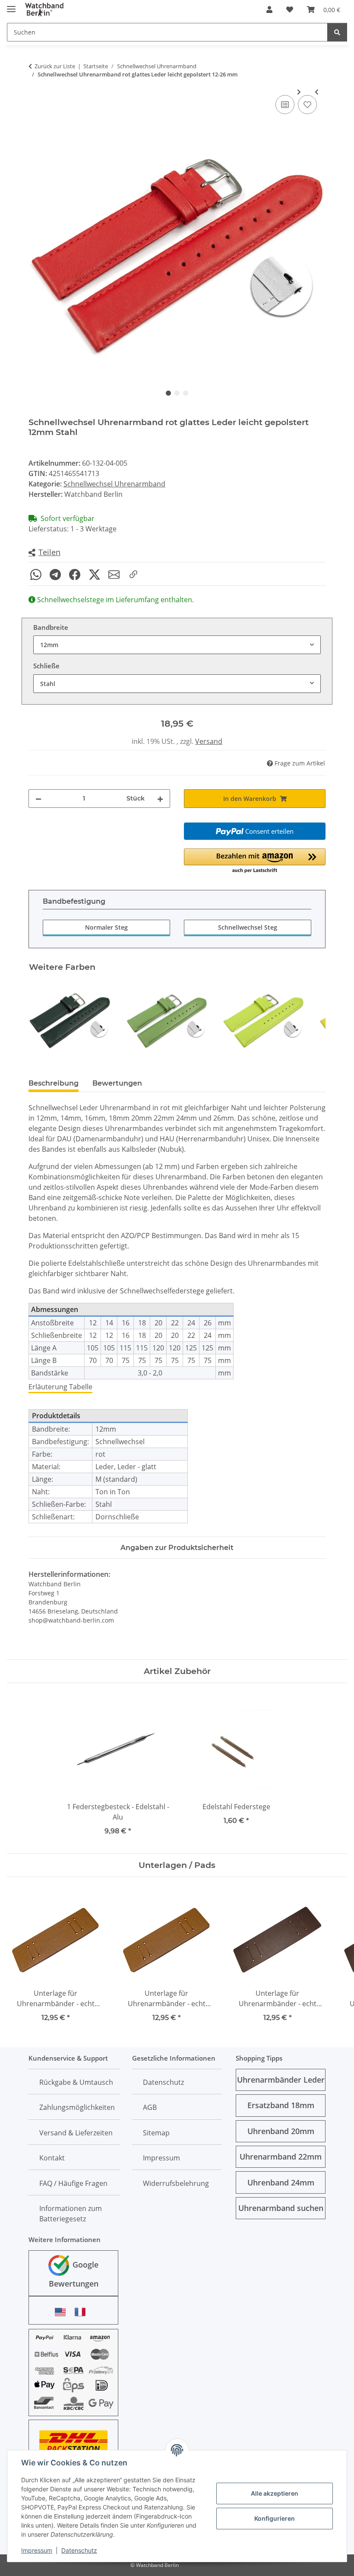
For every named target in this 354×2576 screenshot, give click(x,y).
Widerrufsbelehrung (176, 2183)
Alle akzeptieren (275, 2493)
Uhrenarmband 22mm (281, 2157)
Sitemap (156, 2133)
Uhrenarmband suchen (281, 2208)
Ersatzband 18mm (281, 2105)
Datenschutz (79, 2550)
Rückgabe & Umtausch (76, 2082)
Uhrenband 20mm (281, 2131)
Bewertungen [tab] (117, 1083)
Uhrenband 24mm (281, 2182)
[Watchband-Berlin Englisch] (63, 2312)
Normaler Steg (106, 927)
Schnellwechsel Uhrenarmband (114, 484)
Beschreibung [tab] (54, 1083)
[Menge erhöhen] (160, 799)
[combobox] (177, 645)
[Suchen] (337, 32)
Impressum (37, 2550)
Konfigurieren (275, 2518)
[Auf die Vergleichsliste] (285, 105)
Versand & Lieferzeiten (76, 2133)
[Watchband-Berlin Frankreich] (82, 2312)
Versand (209, 741)
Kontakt (52, 2158)
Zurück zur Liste (55, 66)
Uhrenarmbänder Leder (281, 2080)
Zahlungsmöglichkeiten (77, 2107)
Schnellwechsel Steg (248, 927)
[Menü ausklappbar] (11, 5)
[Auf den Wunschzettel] (307, 105)
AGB (150, 2107)
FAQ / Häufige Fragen (73, 2183)
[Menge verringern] (38, 799)
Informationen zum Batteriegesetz (71, 2214)
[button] (269, 10)
